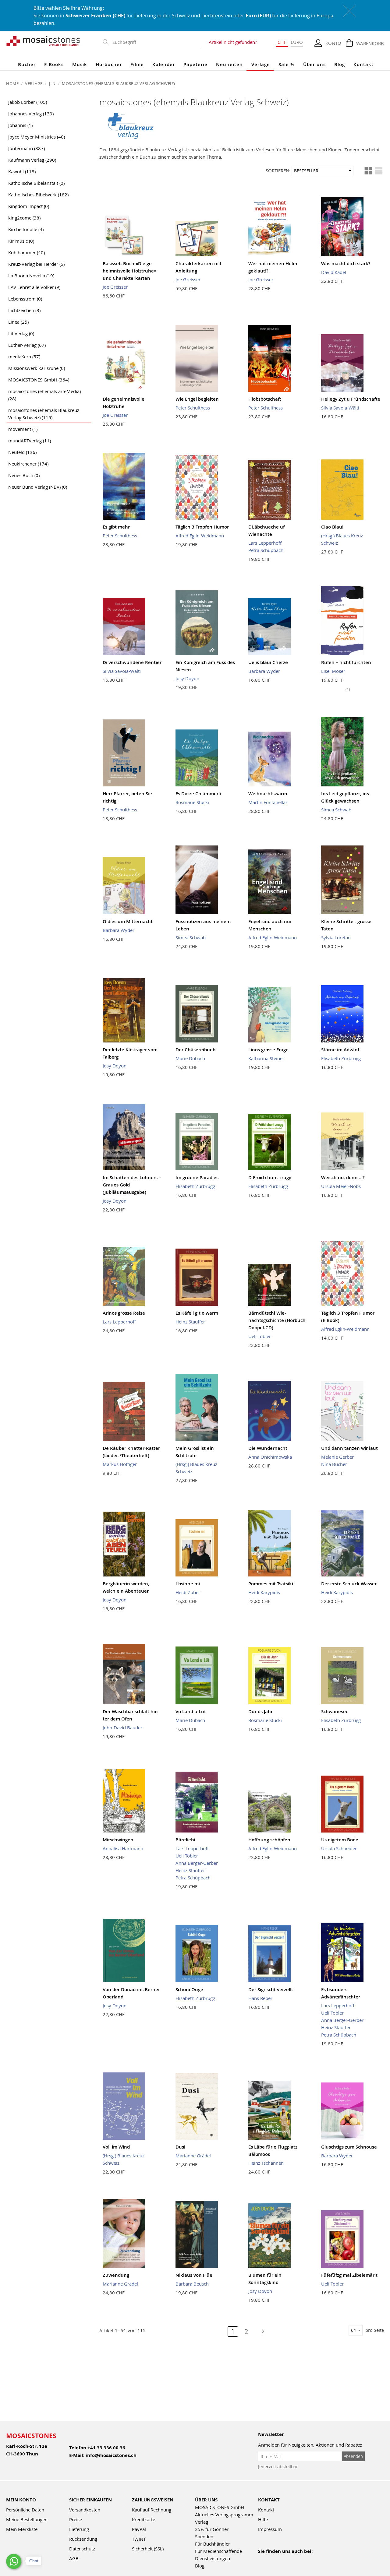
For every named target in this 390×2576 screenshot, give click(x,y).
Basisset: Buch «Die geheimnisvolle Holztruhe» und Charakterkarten (129, 271)
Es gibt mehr (116, 527)
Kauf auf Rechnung (152, 2510)
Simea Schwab (336, 810)
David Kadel (334, 272)
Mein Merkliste (22, 2529)
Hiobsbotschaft (265, 399)
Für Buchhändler (213, 2544)
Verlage (261, 64)
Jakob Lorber (28, 102)
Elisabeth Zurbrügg (341, 1058)
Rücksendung (83, 2539)
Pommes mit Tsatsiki (271, 1584)
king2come (24, 218)
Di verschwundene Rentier (132, 662)
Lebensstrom (25, 299)
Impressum (270, 2529)
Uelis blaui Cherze (268, 662)
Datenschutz (82, 2549)
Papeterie (195, 64)
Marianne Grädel (193, 2156)
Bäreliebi (185, 1840)
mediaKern (24, 357)
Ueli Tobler (260, 1336)
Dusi (180, 2147)
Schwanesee (335, 1711)
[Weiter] (260, 2332)
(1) (348, 689)
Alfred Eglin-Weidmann (200, 536)
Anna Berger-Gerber (197, 1863)
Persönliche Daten (25, 2510)
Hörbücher (109, 64)
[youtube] (275, 2559)
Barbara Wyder (264, 671)
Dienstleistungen (213, 2558)
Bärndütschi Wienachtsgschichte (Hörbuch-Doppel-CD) (278, 1320)
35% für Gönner (212, 2529)
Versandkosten (85, 2510)
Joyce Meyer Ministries (37, 137)
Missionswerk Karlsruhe (37, 368)
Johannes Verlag (31, 114)
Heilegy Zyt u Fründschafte (351, 399)
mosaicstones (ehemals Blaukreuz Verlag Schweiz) (44, 414)
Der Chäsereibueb (195, 1050)
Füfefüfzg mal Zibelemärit (349, 2275)
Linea (18, 322)
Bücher (27, 64)
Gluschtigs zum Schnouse (349, 2147)
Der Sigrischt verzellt (271, 1989)
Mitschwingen (118, 1840)
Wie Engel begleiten (197, 399)
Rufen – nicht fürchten (346, 662)
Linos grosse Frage (268, 1050)
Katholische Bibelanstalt (36, 183)
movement (23, 429)
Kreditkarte (144, 2519)
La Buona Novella (31, 276)
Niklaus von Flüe (194, 2275)
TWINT (139, 2539)
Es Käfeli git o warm (197, 1313)
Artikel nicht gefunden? (233, 42)
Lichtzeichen (24, 310)
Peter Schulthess (193, 408)
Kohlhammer (27, 252)
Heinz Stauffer (190, 1322)
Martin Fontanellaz (268, 802)
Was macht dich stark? (346, 264)
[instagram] (288, 2559)
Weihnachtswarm (268, 794)
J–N (53, 83)
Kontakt (363, 64)
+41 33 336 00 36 (106, 2448)
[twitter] (301, 2559)
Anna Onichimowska (270, 1457)
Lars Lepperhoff (265, 543)
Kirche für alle (26, 229)
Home (13, 83)
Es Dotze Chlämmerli (198, 794)
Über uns (314, 64)
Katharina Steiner (266, 1058)
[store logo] (43, 41)
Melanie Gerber (337, 1457)
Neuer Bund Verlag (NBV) (38, 487)
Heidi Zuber (188, 1592)
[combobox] (155, 42)
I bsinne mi (188, 1584)
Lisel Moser (333, 671)
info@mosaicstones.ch (111, 2455)
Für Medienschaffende (218, 2551)
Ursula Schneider (339, 1848)
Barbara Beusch (192, 2284)
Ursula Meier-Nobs (341, 1186)
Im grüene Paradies (197, 1177)
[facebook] (262, 2559)
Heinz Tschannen (266, 2163)
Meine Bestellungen (27, 2519)
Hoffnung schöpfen (269, 1840)
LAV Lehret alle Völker (34, 287)
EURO (297, 42)
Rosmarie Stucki (192, 802)
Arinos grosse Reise (124, 1313)
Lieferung (79, 2529)
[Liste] (379, 171)
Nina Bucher (334, 1464)
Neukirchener (28, 464)
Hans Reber (260, 1998)
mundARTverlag (30, 441)
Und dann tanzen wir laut (349, 1448)
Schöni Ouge (189, 1989)
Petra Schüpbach (266, 550)
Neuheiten (229, 64)
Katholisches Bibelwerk (38, 195)
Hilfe (263, 2519)
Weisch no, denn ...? (343, 1177)
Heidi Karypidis (264, 1592)
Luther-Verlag (27, 345)
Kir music (21, 241)
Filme (137, 64)
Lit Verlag (21, 333)
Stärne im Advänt (340, 1050)
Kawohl (22, 171)
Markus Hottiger (120, 1464)
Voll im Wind (116, 2147)
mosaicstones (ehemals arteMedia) (44, 395)
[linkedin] (314, 2559)
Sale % (287, 64)
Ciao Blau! (332, 527)
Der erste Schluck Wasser (349, 1584)
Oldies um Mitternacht (128, 921)
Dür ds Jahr (261, 1711)
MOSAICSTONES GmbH (39, 380)
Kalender (164, 64)
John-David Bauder (122, 1727)
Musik (80, 64)
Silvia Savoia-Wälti (340, 408)
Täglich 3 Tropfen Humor (202, 527)
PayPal (139, 2529)
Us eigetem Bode (340, 1840)
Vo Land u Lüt (191, 1711)
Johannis (20, 125)
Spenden (204, 2536)
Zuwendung (116, 2275)
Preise (76, 2519)
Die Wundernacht (268, 1448)
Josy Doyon (187, 678)
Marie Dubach (190, 1058)
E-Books (54, 64)
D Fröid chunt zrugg (270, 1177)
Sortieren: (278, 170)
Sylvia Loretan (336, 937)
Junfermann (27, 148)
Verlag (202, 2522)
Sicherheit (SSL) (148, 2549)
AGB (74, 2558)
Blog (340, 64)
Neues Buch (24, 475)
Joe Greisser (115, 287)
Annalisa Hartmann (123, 1848)
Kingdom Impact (29, 206)
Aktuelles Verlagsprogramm (224, 2514)
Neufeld (22, 452)
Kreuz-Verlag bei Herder (36, 264)
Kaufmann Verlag (32, 160)
